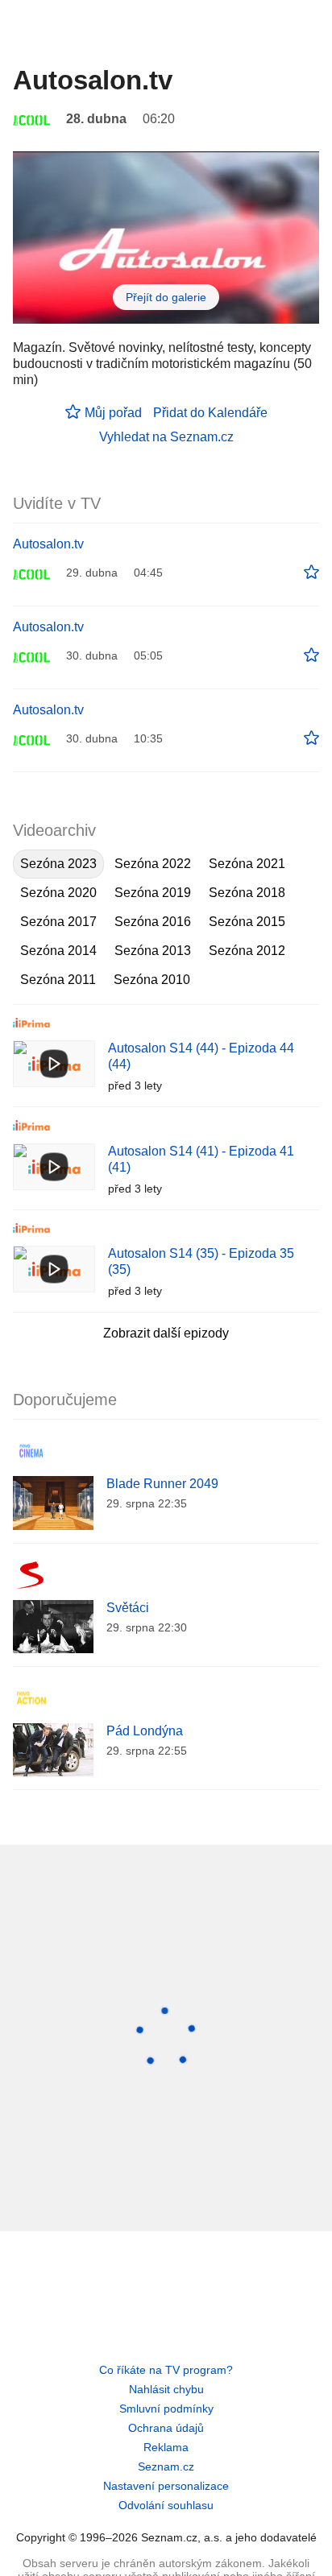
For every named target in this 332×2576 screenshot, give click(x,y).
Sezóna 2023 (58, 864)
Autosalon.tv (48, 544)
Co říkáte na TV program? (166, 2370)
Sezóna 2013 (153, 951)
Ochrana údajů (166, 2428)
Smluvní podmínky (166, 2409)
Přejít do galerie (166, 297)
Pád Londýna (145, 1731)
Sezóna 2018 (247, 893)
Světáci (128, 1608)
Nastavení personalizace (166, 2486)
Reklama (166, 2447)
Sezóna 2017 (58, 922)
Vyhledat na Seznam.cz (166, 437)
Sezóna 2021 (247, 864)
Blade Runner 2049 (162, 1484)
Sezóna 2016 (153, 922)
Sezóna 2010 (152, 980)
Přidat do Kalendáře (210, 413)
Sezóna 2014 (58, 951)
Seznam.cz (166, 2466)
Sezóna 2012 (247, 951)
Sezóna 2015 (247, 922)
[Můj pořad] (311, 573)
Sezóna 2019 (153, 893)
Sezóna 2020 (58, 893)
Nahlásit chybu (166, 2389)
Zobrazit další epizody (166, 1333)
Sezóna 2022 (153, 864)
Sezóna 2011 (58, 980)
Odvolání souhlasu (166, 2505)
